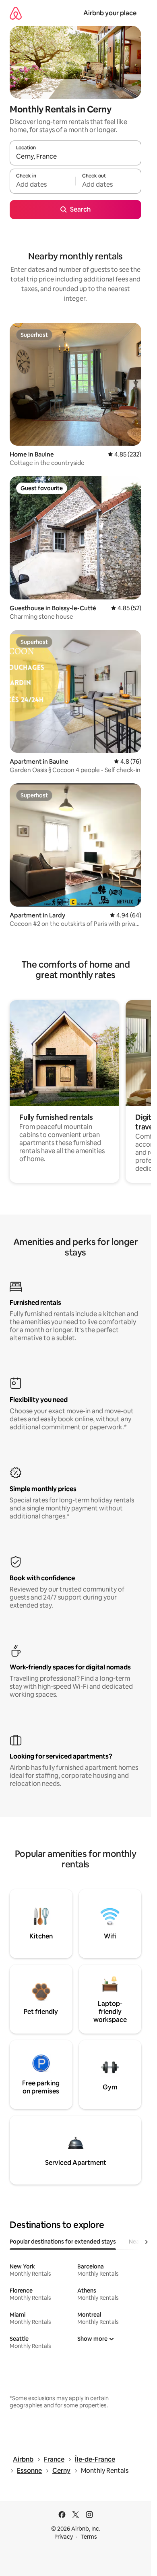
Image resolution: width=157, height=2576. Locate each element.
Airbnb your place (110, 13)
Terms (89, 2537)
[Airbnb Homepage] (16, 13)
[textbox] (42, 185)
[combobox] (75, 157)
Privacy (64, 2537)
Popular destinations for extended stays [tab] (63, 2242)
